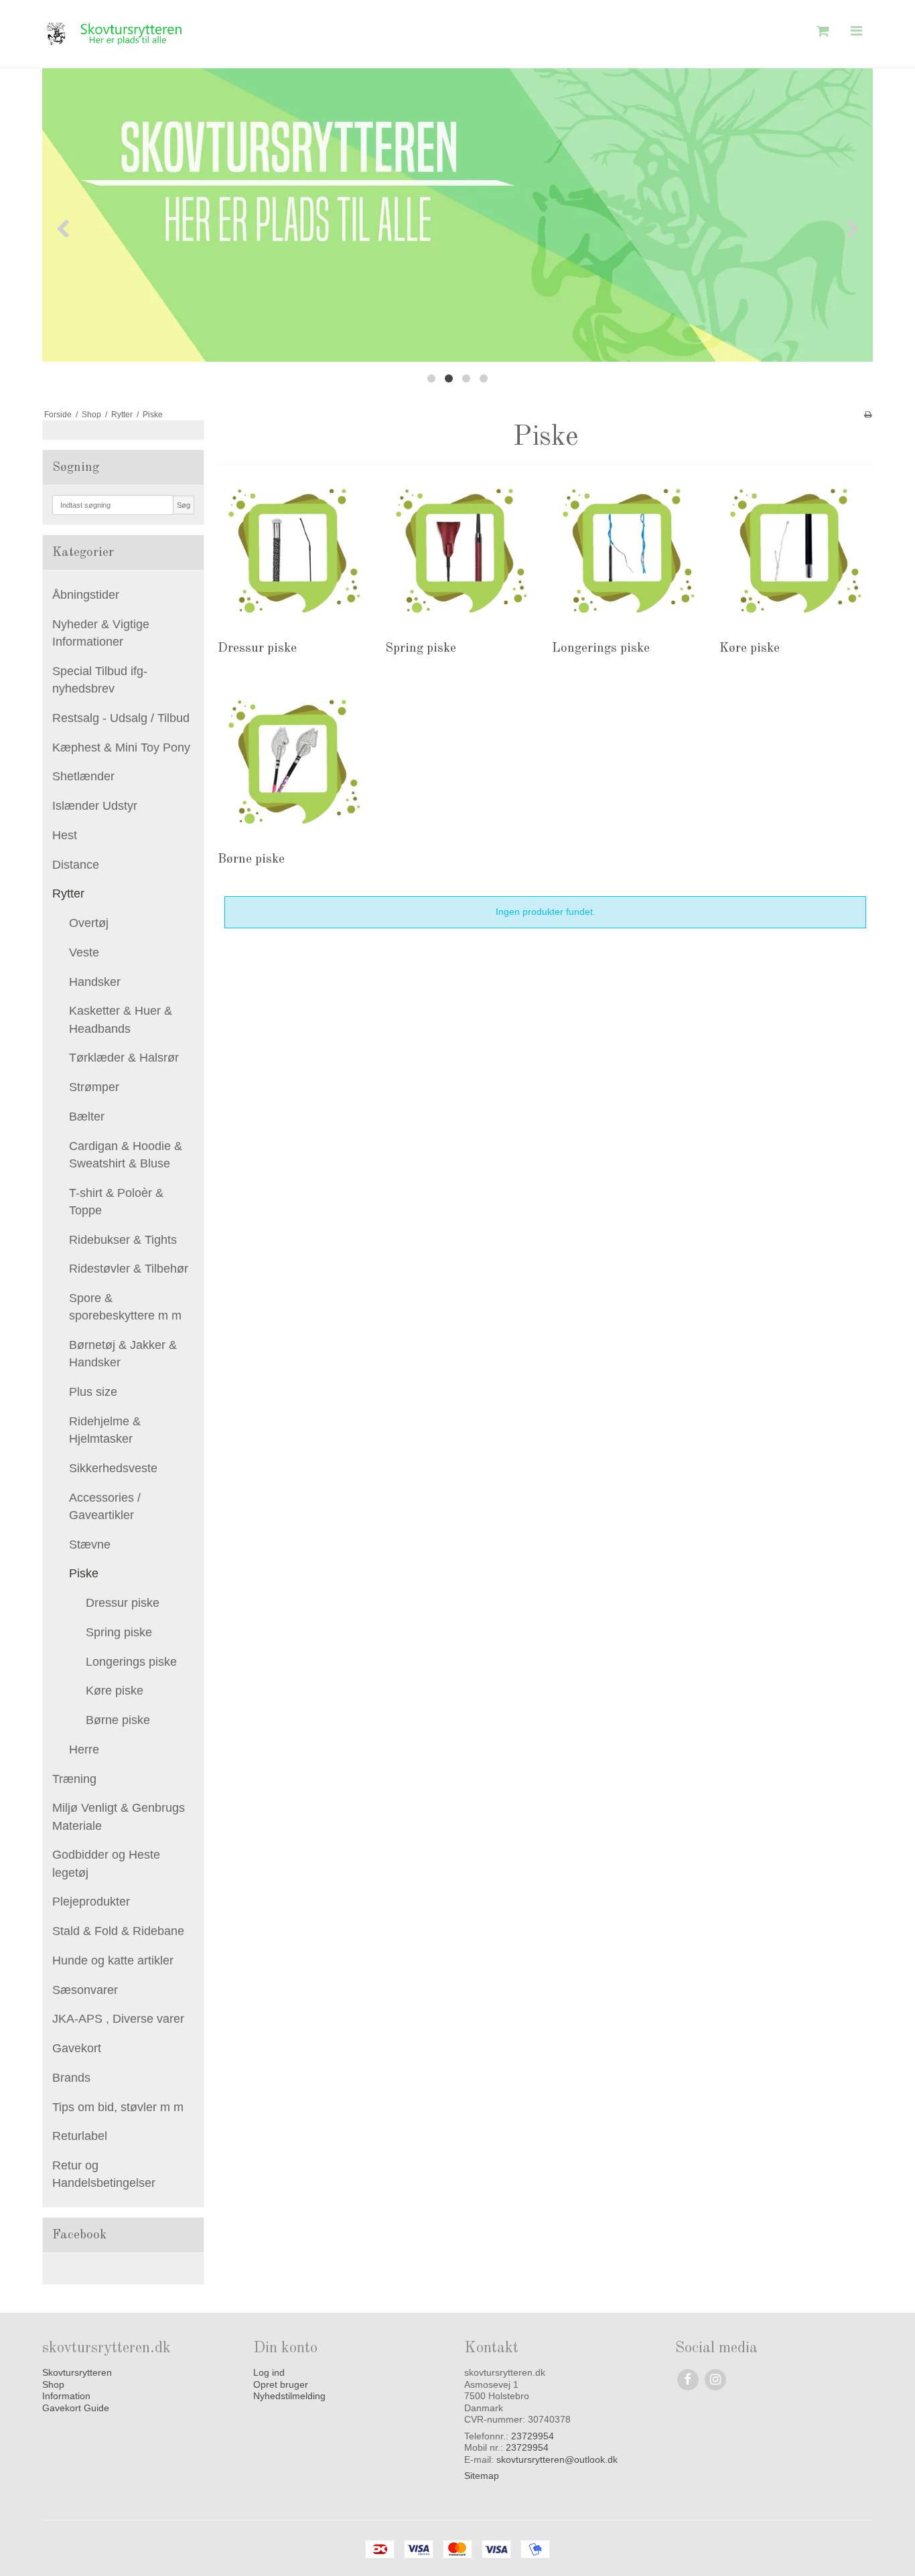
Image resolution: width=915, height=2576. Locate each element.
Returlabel (80, 2136)
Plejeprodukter (91, 1902)
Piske (84, 1573)
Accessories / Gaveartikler (105, 1506)
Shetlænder (83, 776)
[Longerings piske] (629, 551)
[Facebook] (688, 2379)
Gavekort (77, 2048)
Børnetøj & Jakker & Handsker (123, 1354)
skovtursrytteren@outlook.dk (557, 2459)
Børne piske (118, 1720)
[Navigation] (856, 31)
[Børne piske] (294, 762)
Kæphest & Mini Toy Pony (121, 747)
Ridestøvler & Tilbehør (129, 1269)
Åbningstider (86, 595)
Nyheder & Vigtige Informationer (101, 633)
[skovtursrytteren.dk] (247, 34)
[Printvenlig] (868, 415)
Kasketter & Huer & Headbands (121, 1019)
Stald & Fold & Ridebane (118, 1931)
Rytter (68, 893)
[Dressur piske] (294, 551)
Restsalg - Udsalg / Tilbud (121, 718)
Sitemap (482, 2476)
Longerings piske (131, 1662)
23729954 (533, 2436)
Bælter (87, 1117)
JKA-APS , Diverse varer (118, 2019)
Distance (76, 865)
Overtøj (89, 923)
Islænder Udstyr (95, 806)
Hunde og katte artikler (113, 1960)
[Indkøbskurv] (821, 31)
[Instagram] (715, 2379)
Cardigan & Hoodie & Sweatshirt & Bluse (126, 1155)
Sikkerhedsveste (113, 1468)
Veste (84, 952)
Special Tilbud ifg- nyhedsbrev (100, 680)
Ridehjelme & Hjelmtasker (105, 1430)
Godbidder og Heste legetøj (106, 1863)
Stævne (90, 1545)
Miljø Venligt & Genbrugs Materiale (119, 1816)
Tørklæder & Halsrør (124, 1058)
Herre (84, 1749)
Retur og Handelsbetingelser (104, 2174)
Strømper (94, 1087)
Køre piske (115, 1691)
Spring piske (119, 1632)
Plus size (93, 1392)
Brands (71, 2078)
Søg (184, 505)
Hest (65, 835)
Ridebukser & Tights (123, 1240)
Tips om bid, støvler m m (118, 2107)
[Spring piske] (462, 551)
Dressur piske (123, 1603)
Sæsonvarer (85, 1990)
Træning (74, 1779)
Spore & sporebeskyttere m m (125, 1307)
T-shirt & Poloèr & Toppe (116, 1202)
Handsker (95, 982)
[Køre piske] (796, 551)
